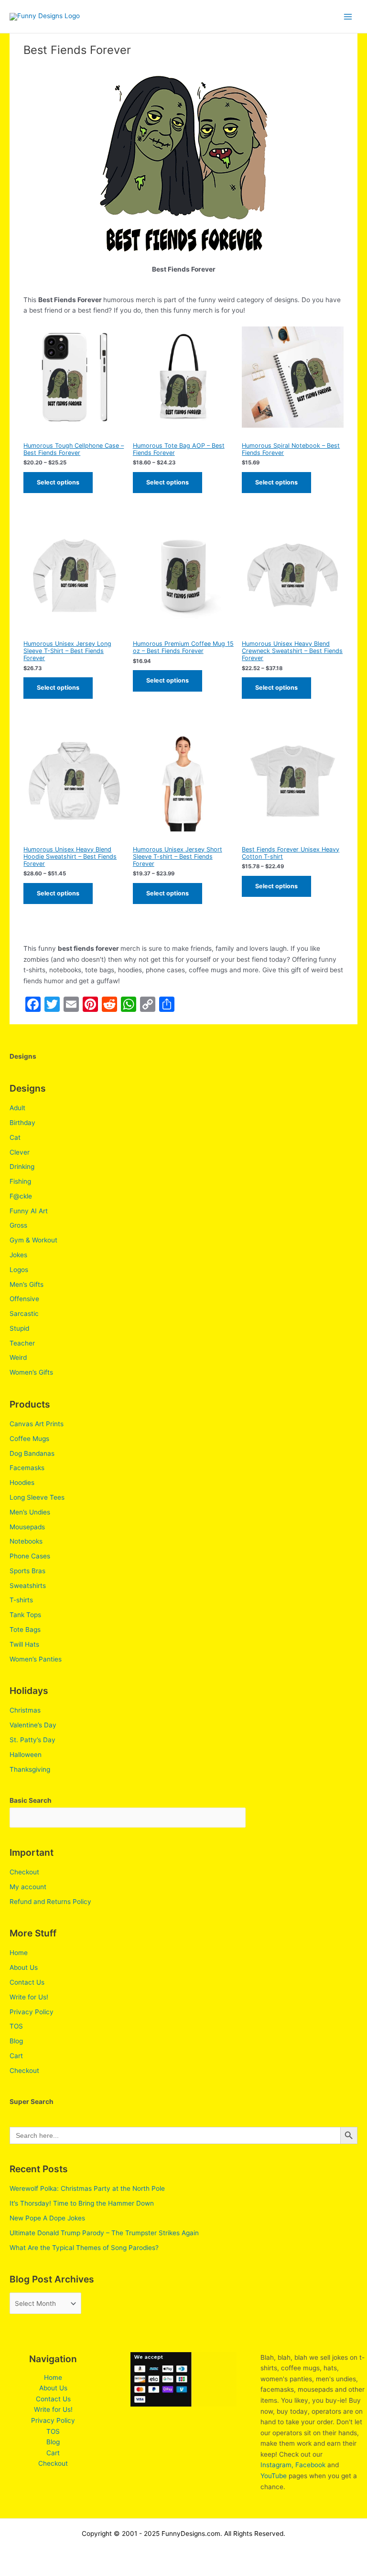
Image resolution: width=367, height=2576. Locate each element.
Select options (58, 482)
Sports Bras (27, 1571)
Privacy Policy (32, 2012)
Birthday (22, 1123)
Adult (17, 1108)
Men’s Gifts (27, 1284)
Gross (18, 1225)
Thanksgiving (30, 1769)
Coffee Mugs (29, 1439)
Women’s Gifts (31, 1372)
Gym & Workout (33, 1240)
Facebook (310, 2465)
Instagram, (277, 2465)
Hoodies (22, 1483)
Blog (16, 2041)
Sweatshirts (28, 1586)
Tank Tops (25, 1615)
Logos (19, 1270)
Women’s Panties (36, 1659)
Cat (15, 1137)
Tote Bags (25, 1630)
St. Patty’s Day (32, 1740)
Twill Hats (24, 1644)
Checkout (24, 1872)
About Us (24, 1967)
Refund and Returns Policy (50, 1902)
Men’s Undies (30, 1512)
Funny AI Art (29, 1211)
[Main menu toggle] (348, 16)
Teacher (22, 1343)
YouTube (274, 2476)
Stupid (19, 1328)
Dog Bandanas (32, 1453)
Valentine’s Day (33, 1725)
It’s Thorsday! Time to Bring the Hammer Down (82, 2203)
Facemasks (27, 1468)
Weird (18, 1357)
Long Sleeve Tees (37, 1497)
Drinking (22, 1167)
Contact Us (27, 1982)
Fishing (20, 1181)
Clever (20, 1152)
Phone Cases (30, 1556)
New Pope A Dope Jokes (47, 2218)
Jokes (18, 1255)
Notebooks (26, 1541)
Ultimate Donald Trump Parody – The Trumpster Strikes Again (104, 2233)
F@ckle (21, 1196)
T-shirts (21, 1600)
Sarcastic (24, 1314)
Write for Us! (29, 1997)
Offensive (24, 1299)
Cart (16, 2056)
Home (19, 1953)
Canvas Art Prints (37, 1424)
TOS (16, 2026)
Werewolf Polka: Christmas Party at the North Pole (87, 2188)
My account (28, 1887)
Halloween (26, 1755)
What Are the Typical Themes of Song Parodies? (84, 2248)
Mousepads (27, 1527)
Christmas (25, 1710)
